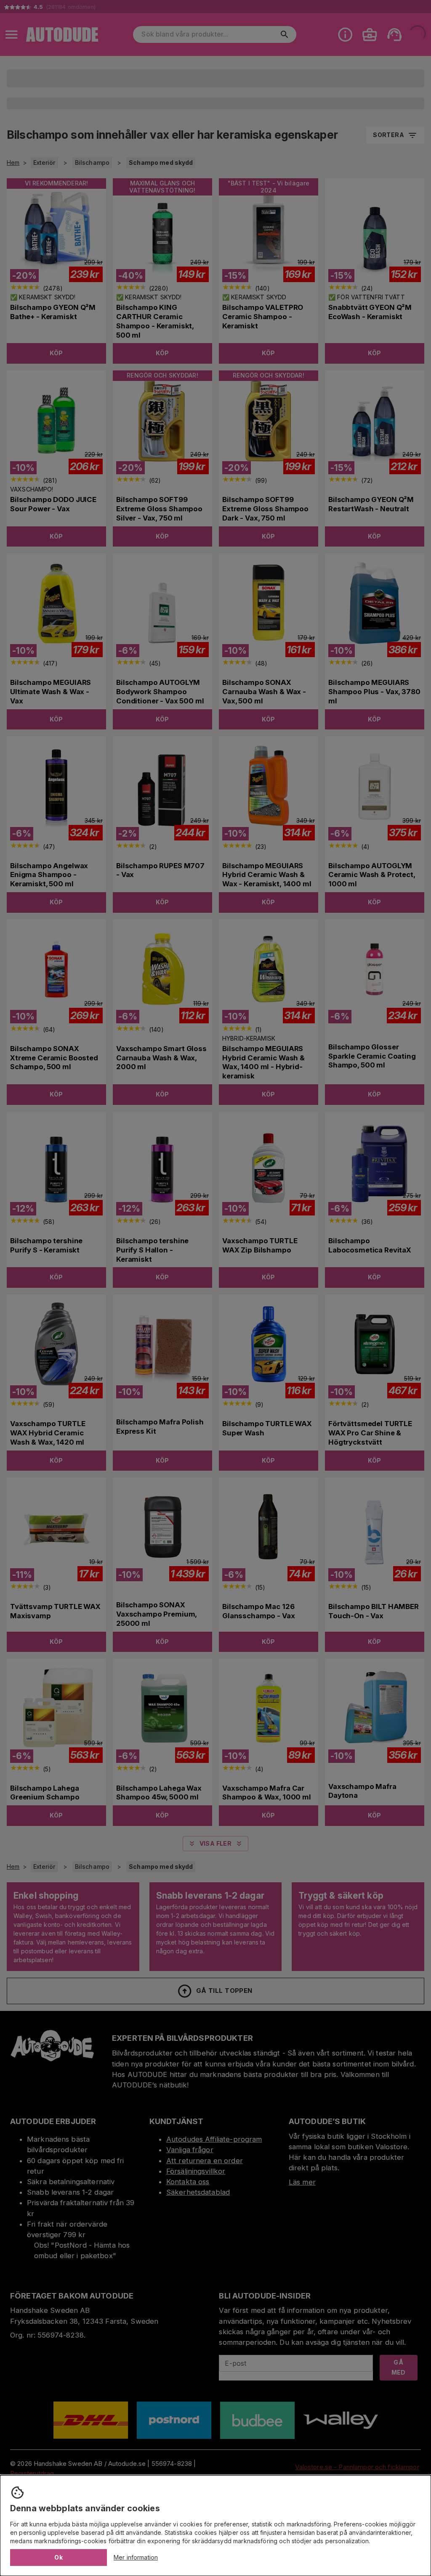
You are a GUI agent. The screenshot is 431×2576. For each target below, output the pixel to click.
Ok (59, 2557)
